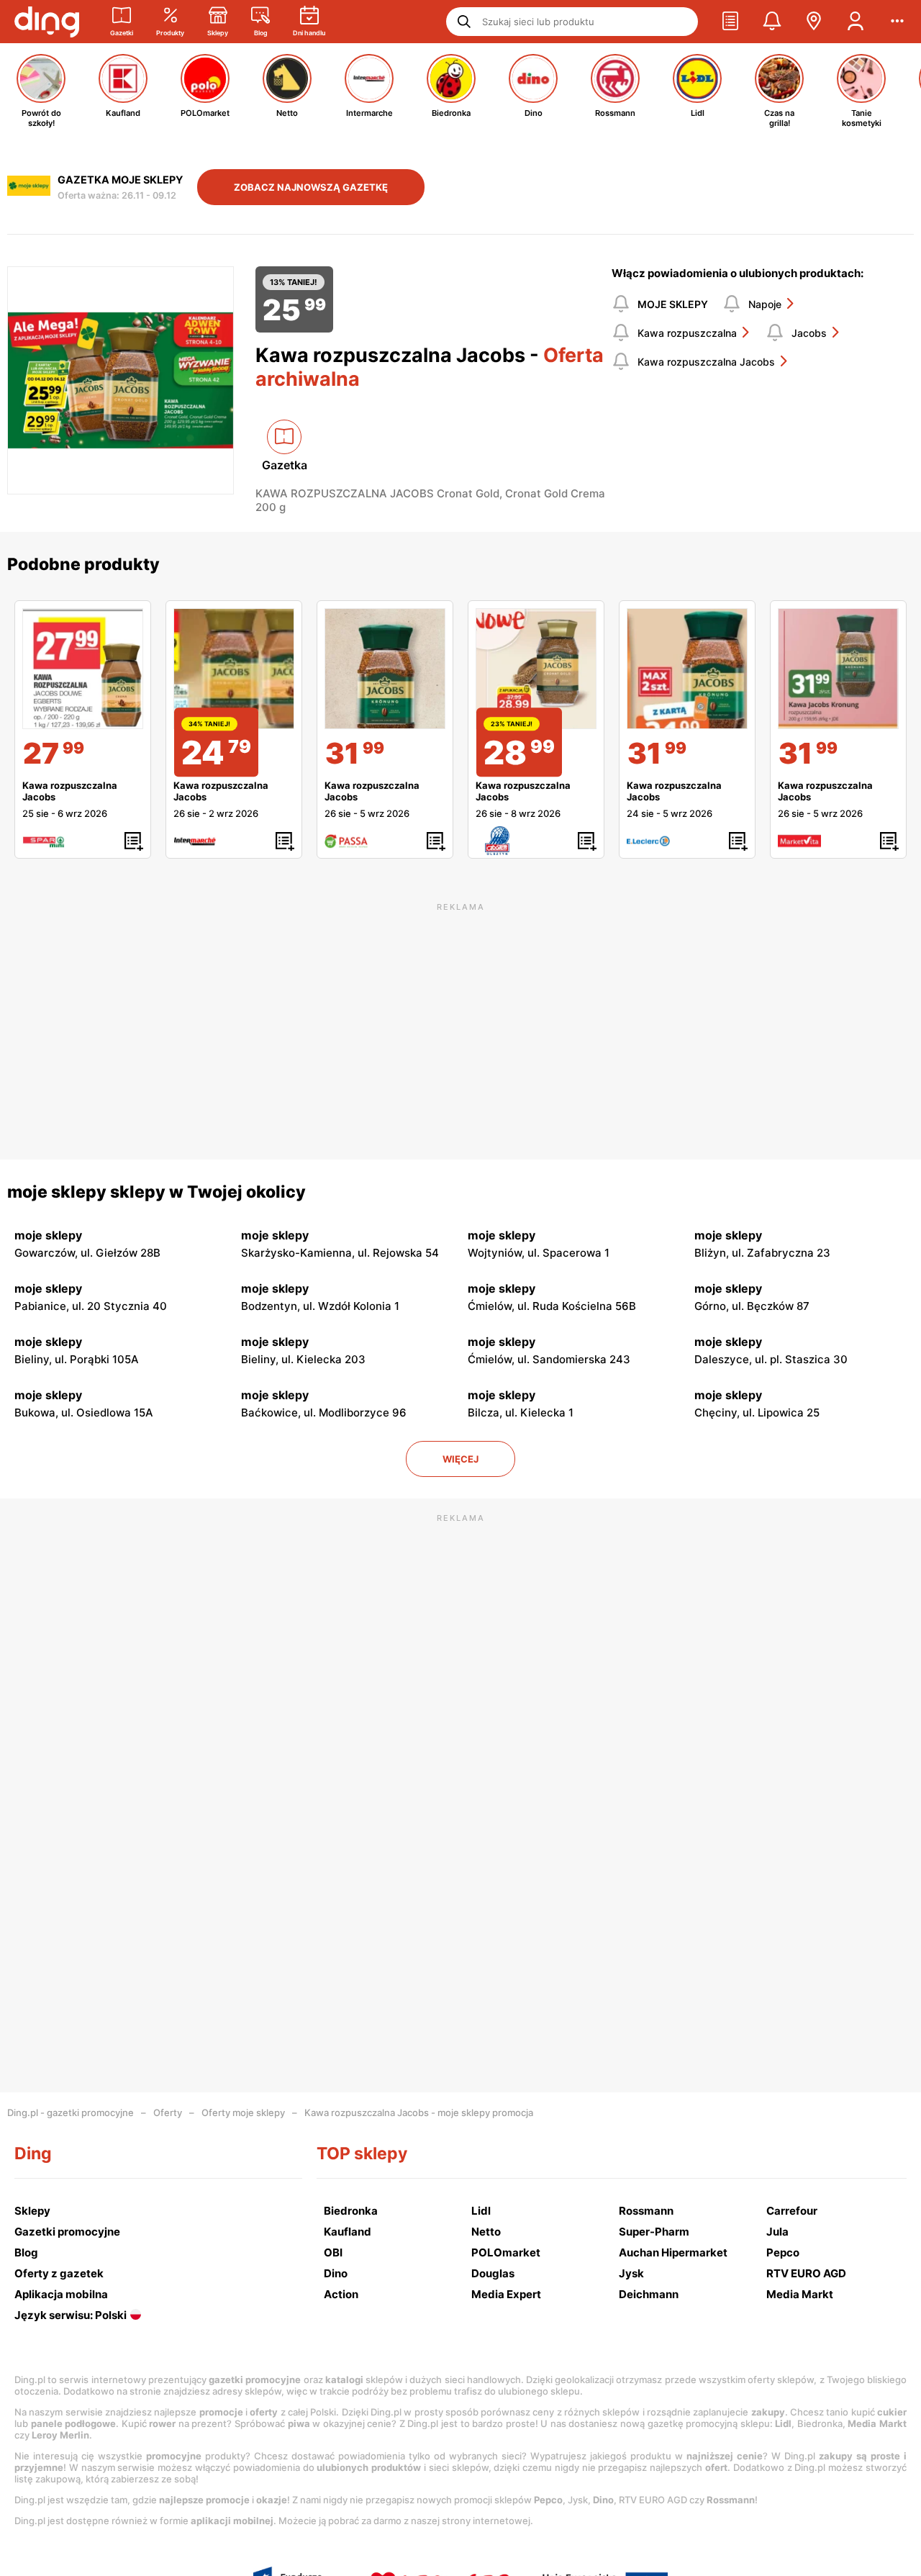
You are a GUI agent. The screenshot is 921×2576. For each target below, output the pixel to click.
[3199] (385, 669)
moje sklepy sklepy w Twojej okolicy (156, 1192)
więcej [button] (460, 1459)
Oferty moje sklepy (243, 2112)
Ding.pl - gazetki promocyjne (71, 2112)
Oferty (168, 2112)
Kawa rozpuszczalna (687, 333)
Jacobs (809, 333)
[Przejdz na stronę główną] (47, 22)
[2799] (83, 669)
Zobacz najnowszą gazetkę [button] (311, 187)
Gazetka (285, 465)
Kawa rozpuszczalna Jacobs (706, 362)
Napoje (765, 304)
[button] (730, 22)
